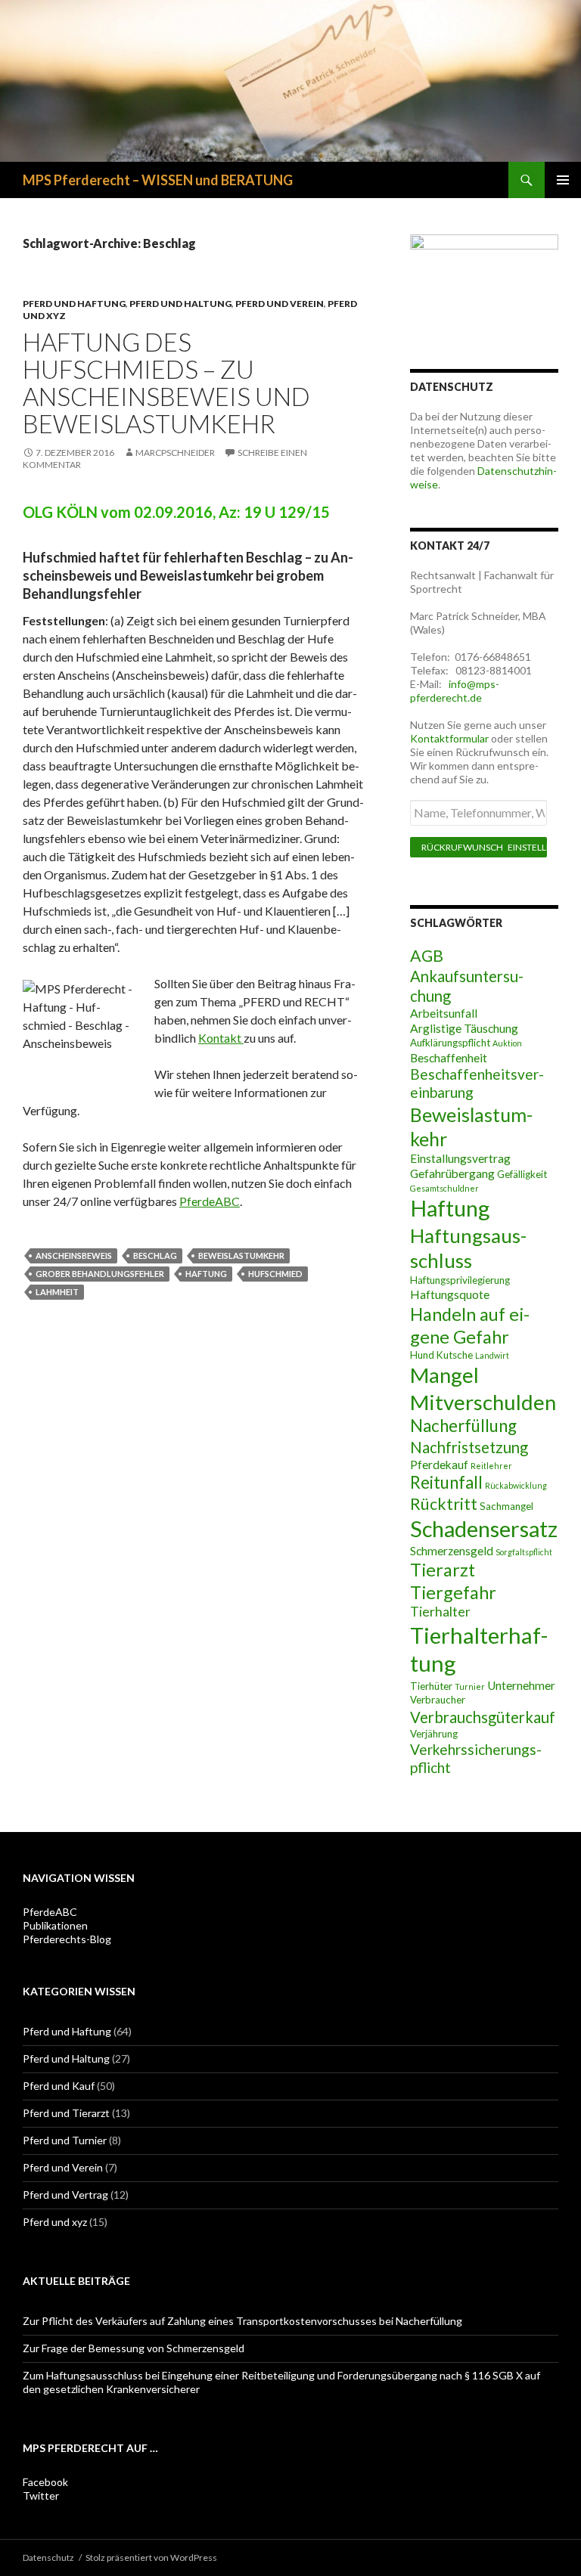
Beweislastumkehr (241, 1255)
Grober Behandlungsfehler (100, 1274)
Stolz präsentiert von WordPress (151, 2557)
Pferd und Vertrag (65, 2195)
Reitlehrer (491, 1466)
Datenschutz (48, 2557)
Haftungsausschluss (468, 1248)
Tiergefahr (453, 1592)
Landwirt (492, 1355)
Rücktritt (444, 1504)
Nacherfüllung (463, 1426)
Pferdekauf (439, 1465)
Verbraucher (438, 1700)
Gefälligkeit (522, 1174)
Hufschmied (275, 1274)
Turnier (470, 1686)
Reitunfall (446, 1482)
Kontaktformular (449, 738)
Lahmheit (57, 1292)
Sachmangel (506, 1506)
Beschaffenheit (449, 1058)
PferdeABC (210, 1201)
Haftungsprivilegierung (460, 1280)
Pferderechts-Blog (67, 1939)
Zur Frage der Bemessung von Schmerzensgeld (134, 2348)
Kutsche (455, 1355)
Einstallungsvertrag (460, 1158)
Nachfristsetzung (469, 1447)
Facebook (45, 2482)
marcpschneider (175, 453)
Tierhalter (440, 1612)
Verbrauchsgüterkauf (483, 1717)
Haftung (206, 1274)
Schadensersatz (484, 1529)
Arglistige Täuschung (464, 1028)
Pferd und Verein (280, 304)
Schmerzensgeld (452, 1551)
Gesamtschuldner (444, 1188)
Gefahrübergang (452, 1173)
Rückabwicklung (516, 1485)
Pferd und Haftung (74, 304)
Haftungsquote (450, 1294)
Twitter (41, 2495)
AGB (427, 956)
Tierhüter (431, 1686)
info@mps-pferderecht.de (455, 691)
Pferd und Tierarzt (66, 2113)
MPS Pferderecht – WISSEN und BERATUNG (158, 180)
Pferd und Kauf (59, 2086)
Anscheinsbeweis (74, 1255)
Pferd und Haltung (180, 304)
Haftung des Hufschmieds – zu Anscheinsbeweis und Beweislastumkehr (166, 383)
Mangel (444, 1375)
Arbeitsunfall (444, 1013)
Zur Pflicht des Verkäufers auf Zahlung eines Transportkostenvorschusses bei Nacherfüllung (242, 2321)
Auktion (507, 1043)
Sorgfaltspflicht (524, 1552)
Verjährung (434, 1734)
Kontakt (221, 1038)
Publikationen (55, 1925)
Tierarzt (443, 1570)
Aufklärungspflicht (450, 1043)
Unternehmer (521, 1685)
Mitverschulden (483, 1402)
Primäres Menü (563, 180)
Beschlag (155, 1255)
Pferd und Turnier (65, 2140)
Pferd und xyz (55, 2222)
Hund (422, 1355)
